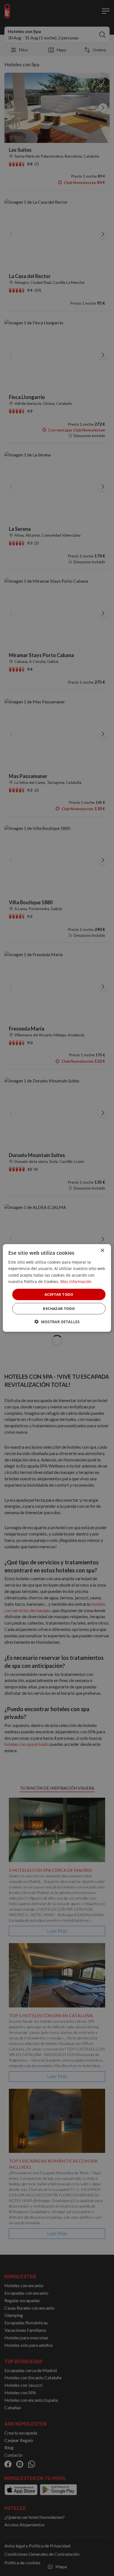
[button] (57, 1322)
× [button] (102, 1251)
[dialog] (57, 1288)
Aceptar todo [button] (59, 1294)
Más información (76, 1281)
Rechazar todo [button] (59, 1309)
